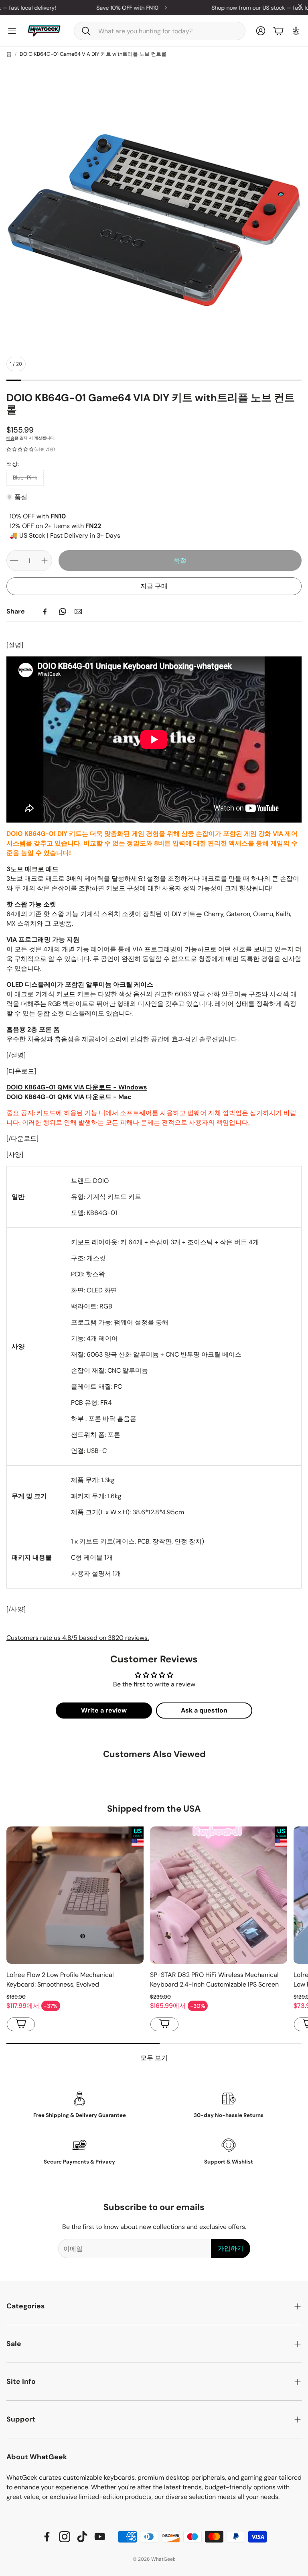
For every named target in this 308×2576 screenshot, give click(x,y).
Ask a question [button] (204, 1710)
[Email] (78, 611)
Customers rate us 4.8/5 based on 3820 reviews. (78, 1638)
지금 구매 (154, 586)
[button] (160, 31)
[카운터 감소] (14, 561)
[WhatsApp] (63, 611)
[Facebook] (45, 611)
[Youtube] (100, 2537)
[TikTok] (82, 2537)
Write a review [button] (104, 1710)
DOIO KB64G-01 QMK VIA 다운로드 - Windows (77, 1087)
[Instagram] (65, 2537)
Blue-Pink (25, 477)
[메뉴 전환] (12, 31)
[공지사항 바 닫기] (300, 6)
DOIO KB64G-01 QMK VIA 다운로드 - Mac (69, 1097)
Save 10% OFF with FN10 (64, 8)
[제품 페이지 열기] (75, 1895)
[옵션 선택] (21, 2024)
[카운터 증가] (45, 561)
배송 (10, 438)
